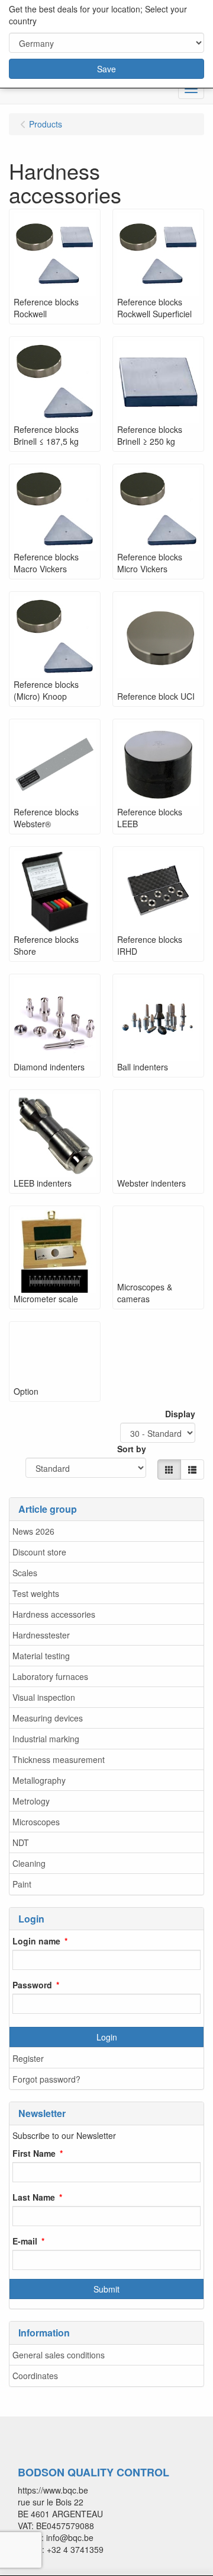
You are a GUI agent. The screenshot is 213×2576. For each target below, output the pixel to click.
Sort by (132, 1449)
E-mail (25, 2241)
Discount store (39, 1552)
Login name (36, 1941)
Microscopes (36, 1822)
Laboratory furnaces (50, 1676)
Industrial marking (46, 1739)
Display (180, 1414)
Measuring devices (48, 1718)
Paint (22, 1884)
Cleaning (29, 1863)
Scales (25, 1573)
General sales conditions (59, 2355)
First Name (34, 2153)
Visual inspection (44, 1697)
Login (107, 2037)
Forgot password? (46, 2079)
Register (28, 2058)
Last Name (34, 2197)
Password (32, 1985)
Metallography (39, 1780)
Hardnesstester (41, 1635)
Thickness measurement (59, 1759)
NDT (21, 1842)
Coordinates (35, 2376)
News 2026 (33, 1531)
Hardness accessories (54, 1614)
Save (106, 69)
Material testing (41, 1656)
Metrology (31, 1801)
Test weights (36, 1593)
